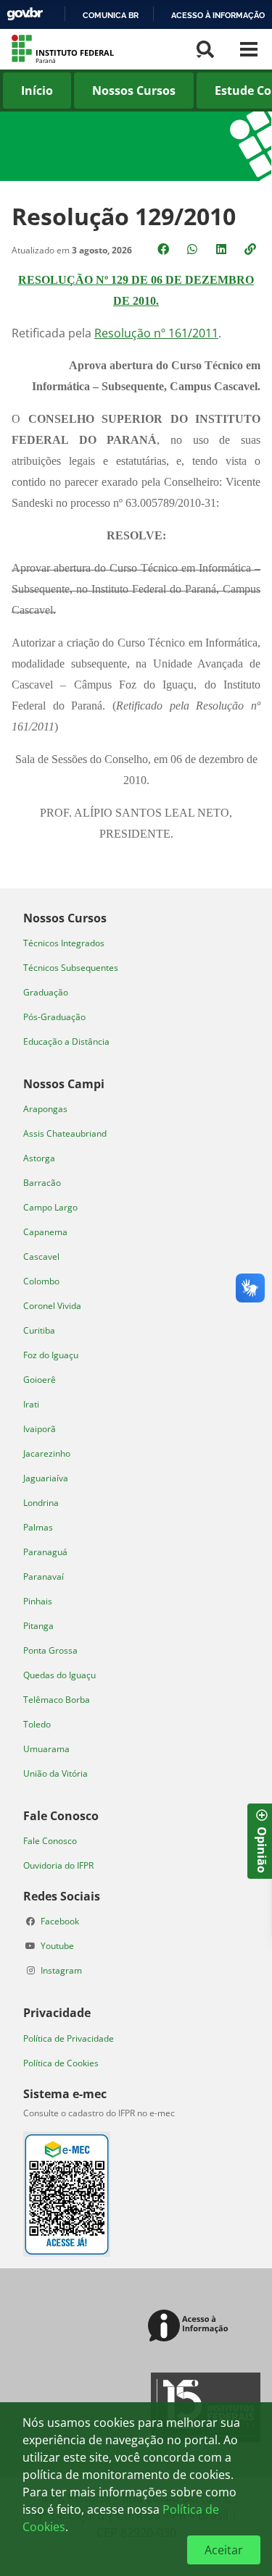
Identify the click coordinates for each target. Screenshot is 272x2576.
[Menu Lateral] (249, 49)
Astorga (39, 1158)
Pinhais (38, 1601)
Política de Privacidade (69, 2038)
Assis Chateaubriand (65, 1133)
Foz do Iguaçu (51, 1355)
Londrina (41, 1503)
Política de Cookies (61, 2063)
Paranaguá (45, 1552)
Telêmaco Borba (57, 1700)
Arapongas (45, 1109)
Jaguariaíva (46, 1478)
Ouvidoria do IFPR (58, 1865)
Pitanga (38, 1626)
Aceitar (224, 2550)
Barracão (42, 1183)
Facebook (60, 1921)
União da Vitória (55, 1773)
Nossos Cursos (134, 91)
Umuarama (46, 1749)
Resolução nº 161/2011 (156, 333)
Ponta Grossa (50, 1650)
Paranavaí (44, 1577)
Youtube (57, 1946)
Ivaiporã (40, 1429)
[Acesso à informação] (190, 2327)
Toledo (37, 1724)
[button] (252, 249)
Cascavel (41, 1257)
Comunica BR (111, 15)
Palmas (38, 1527)
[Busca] (205, 49)
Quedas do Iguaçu (59, 1675)
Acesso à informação (218, 15)
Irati (31, 1404)
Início (37, 91)
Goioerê (40, 1380)
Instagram (61, 1970)
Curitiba (39, 1330)
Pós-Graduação (54, 1017)
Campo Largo (50, 1207)
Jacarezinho (47, 1453)
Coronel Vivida (52, 1306)
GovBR (25, 14)
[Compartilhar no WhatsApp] (194, 249)
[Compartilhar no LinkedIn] (223, 249)
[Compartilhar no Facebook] (165, 249)
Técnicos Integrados (64, 943)
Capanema (45, 1232)
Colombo (41, 1281)
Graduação (46, 992)
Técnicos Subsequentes (71, 968)
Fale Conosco (50, 1841)
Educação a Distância (66, 1041)
